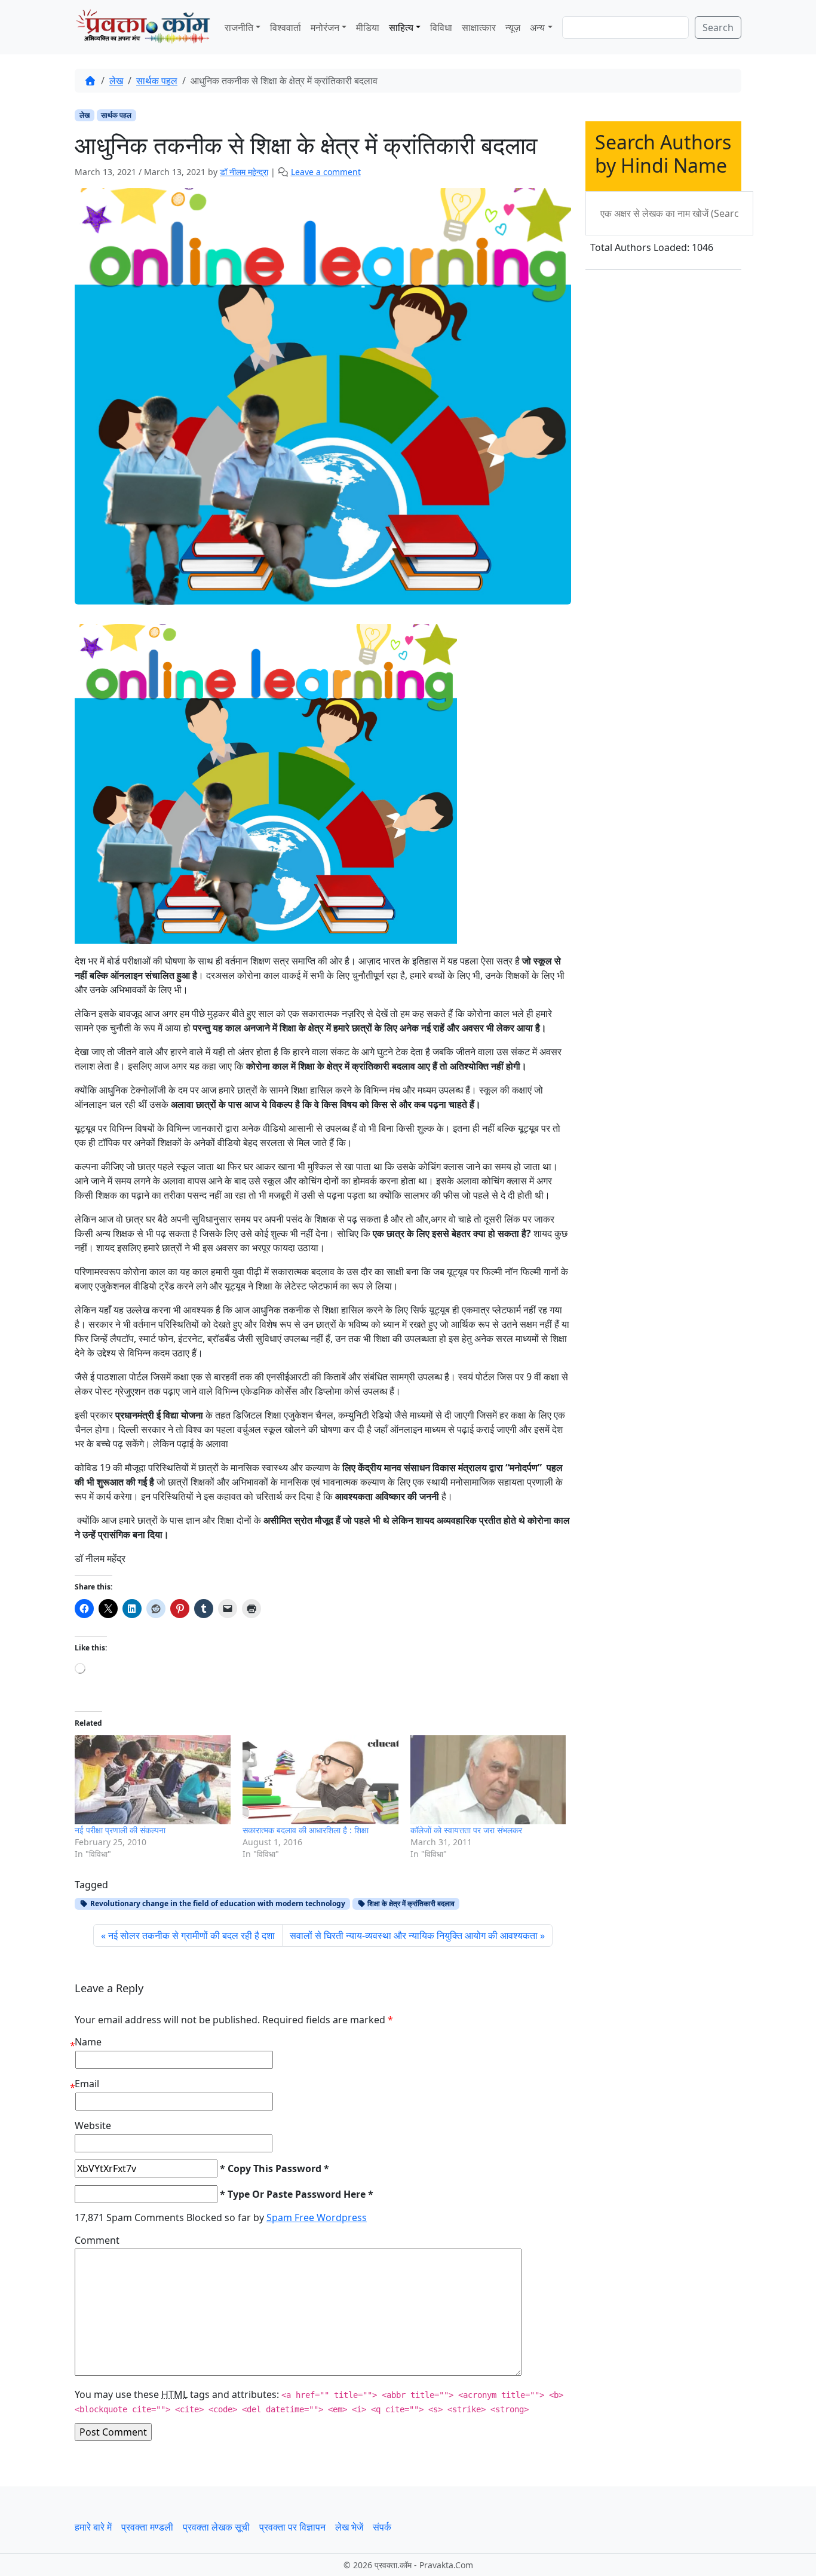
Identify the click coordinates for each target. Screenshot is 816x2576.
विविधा (441, 27)
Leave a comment (326, 172)
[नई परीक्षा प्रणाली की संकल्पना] (153, 1780)
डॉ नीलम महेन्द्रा (244, 172)
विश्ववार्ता (286, 27)
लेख (116, 81)
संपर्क (382, 2527)
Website (93, 2125)
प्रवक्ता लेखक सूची (216, 2527)
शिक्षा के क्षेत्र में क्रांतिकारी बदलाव (410, 1903)
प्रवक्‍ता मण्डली (147, 2527)
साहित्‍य (401, 27)
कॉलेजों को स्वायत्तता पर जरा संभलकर (466, 1830)
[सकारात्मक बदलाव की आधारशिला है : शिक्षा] (320, 1780)
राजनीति (239, 27)
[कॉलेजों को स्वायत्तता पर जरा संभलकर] (488, 1780)
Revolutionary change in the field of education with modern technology (217, 1903)
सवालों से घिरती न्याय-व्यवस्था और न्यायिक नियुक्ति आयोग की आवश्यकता (414, 1935)
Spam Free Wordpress (317, 2217)
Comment (97, 2240)
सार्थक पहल (157, 81)
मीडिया (368, 27)
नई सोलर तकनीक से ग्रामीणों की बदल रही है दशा (191, 1935)
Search (718, 27)
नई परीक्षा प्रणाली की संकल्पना (120, 1830)
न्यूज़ (513, 27)
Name (88, 2042)
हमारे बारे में (93, 2527)
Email (87, 2084)
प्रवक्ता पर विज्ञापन (292, 2527)
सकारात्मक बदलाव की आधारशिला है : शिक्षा (306, 1830)
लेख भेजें (349, 2527)
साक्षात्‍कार (479, 27)
